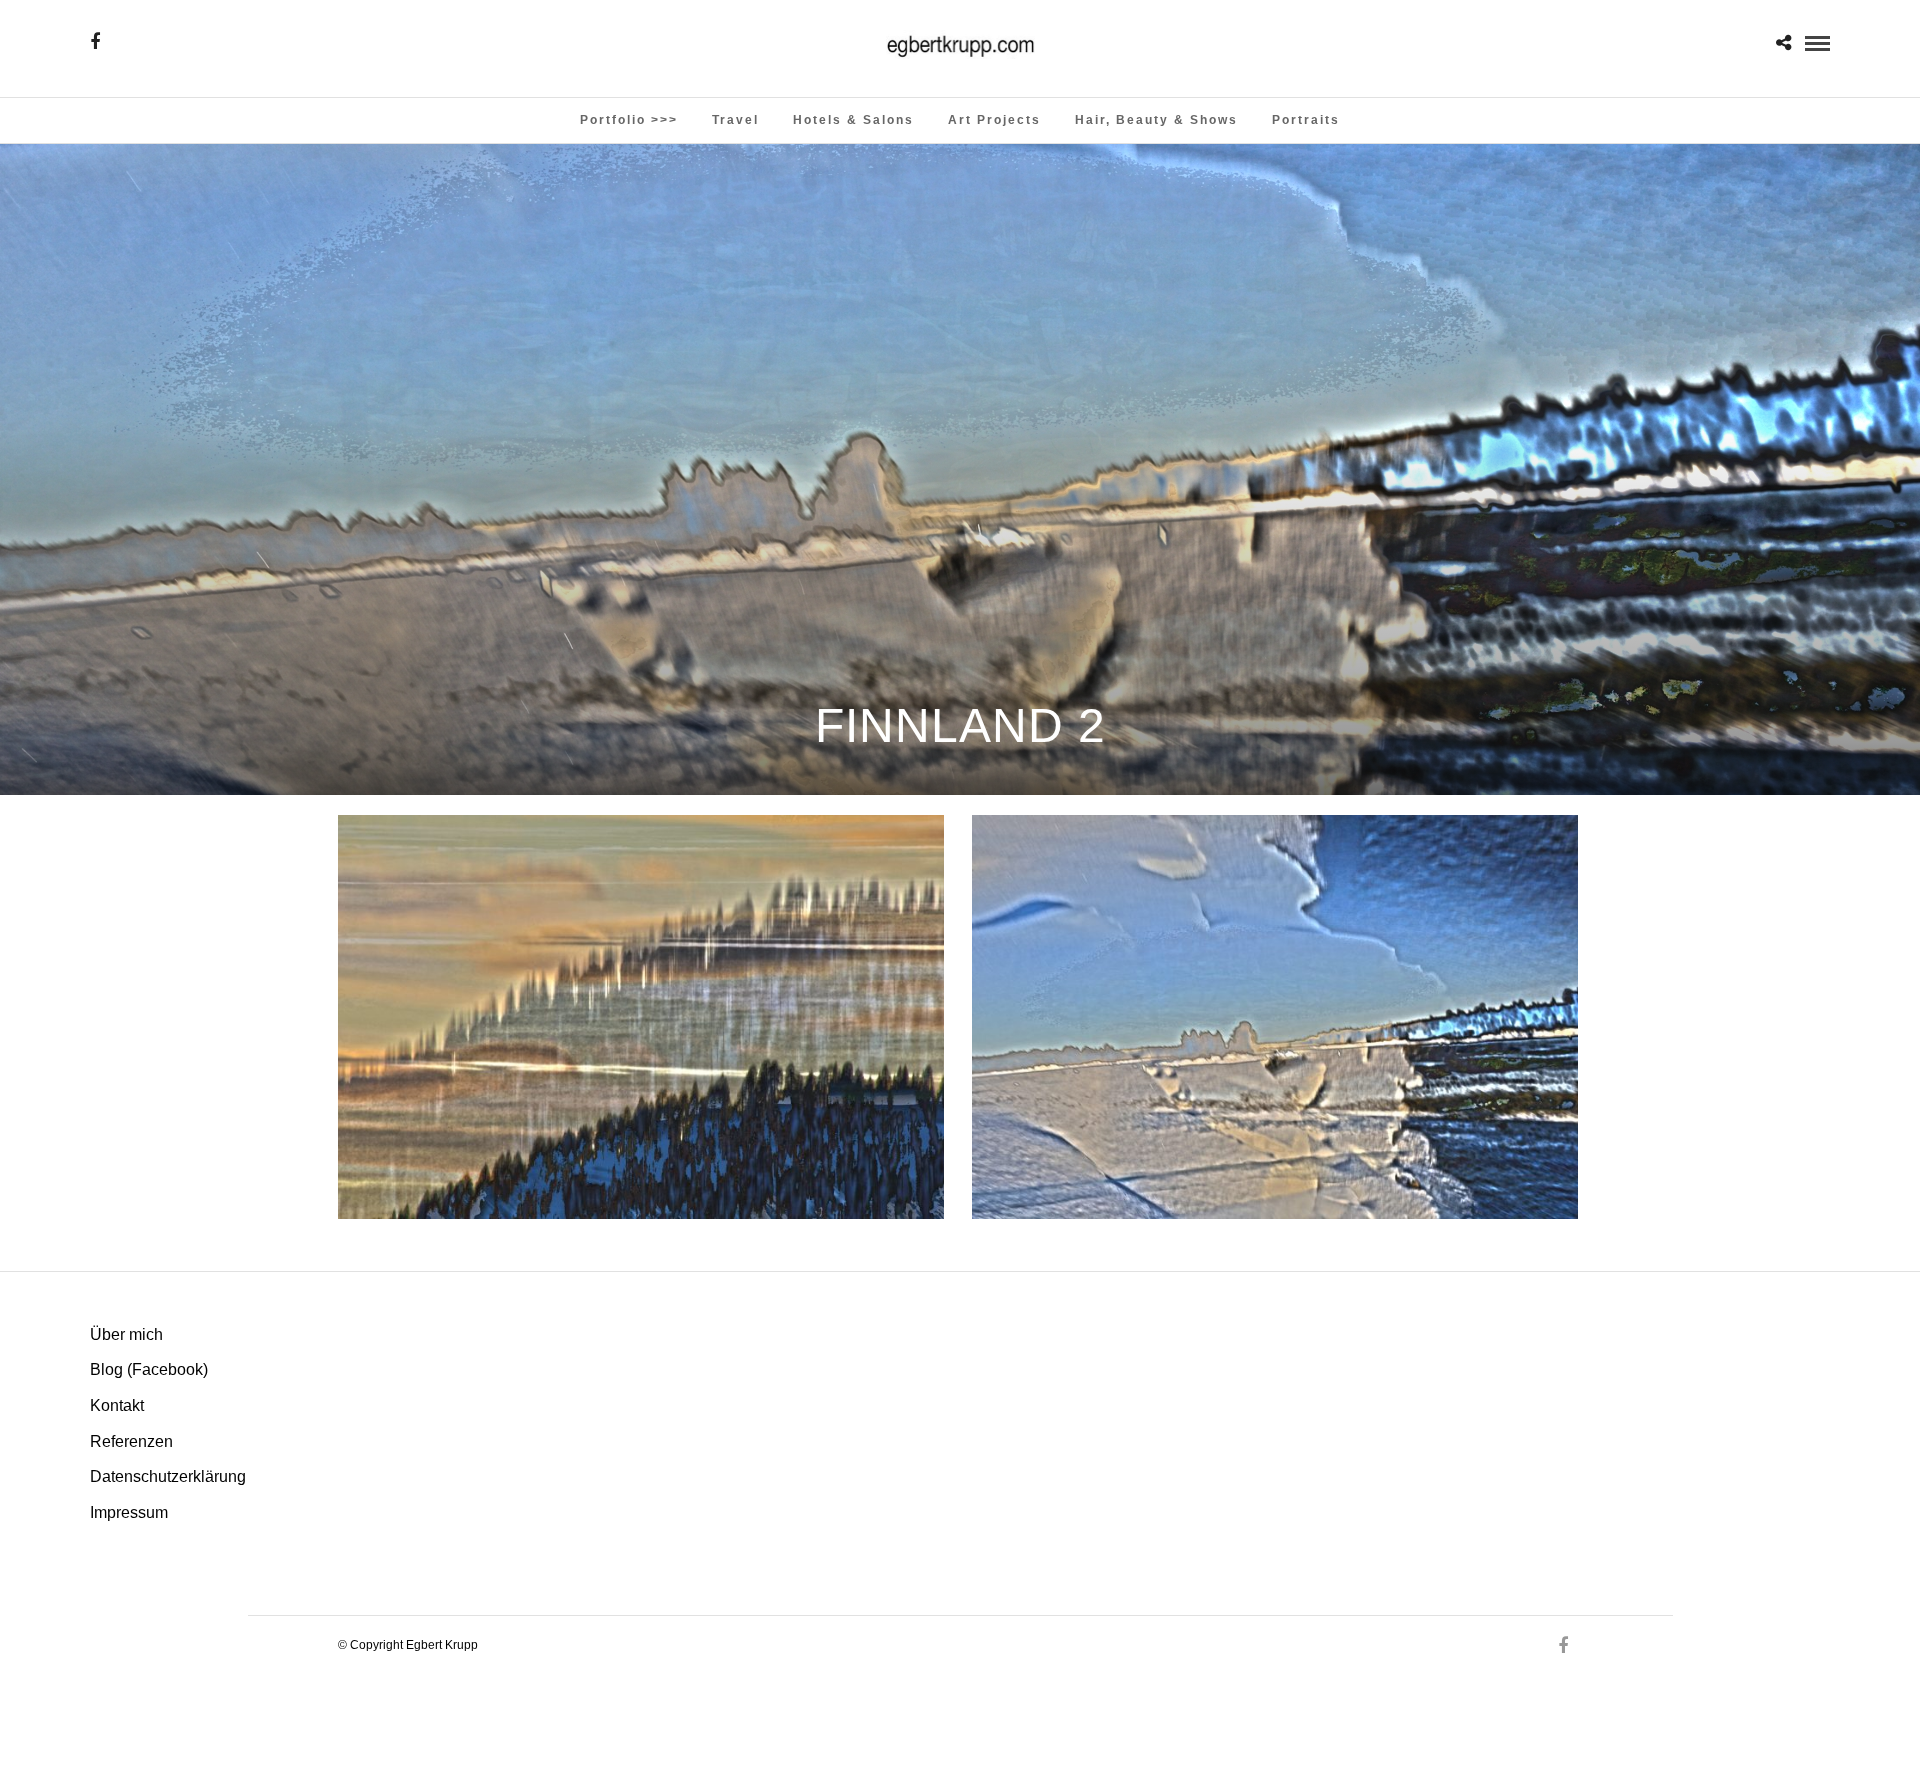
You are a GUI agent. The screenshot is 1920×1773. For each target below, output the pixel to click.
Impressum (129, 1512)
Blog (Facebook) (149, 1369)
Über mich (126, 1334)
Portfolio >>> (629, 120)
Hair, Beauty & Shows (1156, 120)
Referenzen (131, 1441)
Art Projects (994, 120)
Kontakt (117, 1405)
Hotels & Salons (853, 120)
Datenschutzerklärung (168, 1476)
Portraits (1306, 120)
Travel (735, 120)
